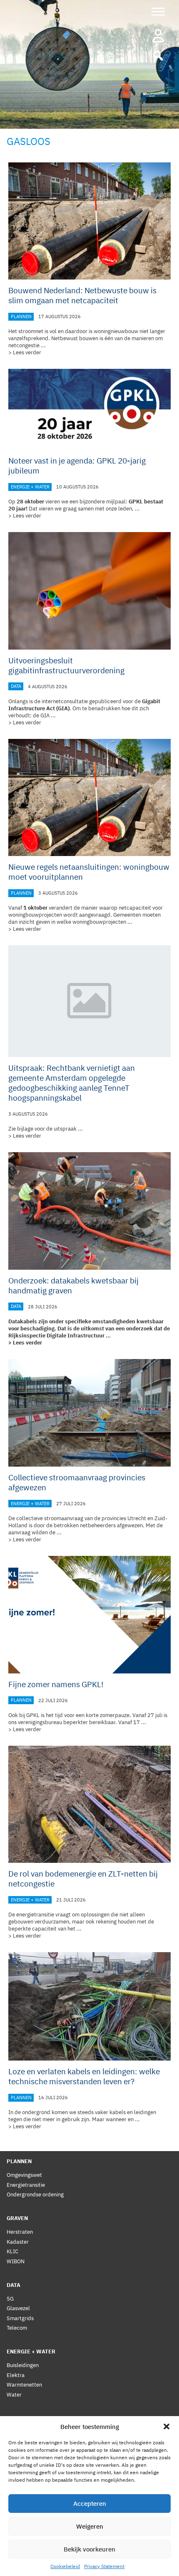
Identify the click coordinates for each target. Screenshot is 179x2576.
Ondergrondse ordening (35, 2195)
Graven (17, 2218)
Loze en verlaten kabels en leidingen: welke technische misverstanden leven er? (84, 2076)
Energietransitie (26, 2185)
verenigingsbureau (40, 1722)
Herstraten (20, 2232)
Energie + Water (30, 487)
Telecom (17, 2328)
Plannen (21, 316)
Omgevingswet (24, 2175)
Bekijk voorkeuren (89, 2549)
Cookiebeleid (65, 2566)
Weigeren (90, 2526)
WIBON (16, 2261)
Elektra (16, 2375)
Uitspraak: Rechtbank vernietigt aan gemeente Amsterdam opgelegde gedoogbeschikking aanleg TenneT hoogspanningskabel (72, 1083)
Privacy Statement (104, 2566)
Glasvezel (18, 2308)
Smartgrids (20, 2318)
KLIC (12, 2251)
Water (14, 2395)
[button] (167, 2426)
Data (16, 687)
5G (10, 2299)
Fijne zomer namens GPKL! (56, 1684)
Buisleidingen (23, 2365)
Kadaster (18, 2242)
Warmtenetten (24, 2385)
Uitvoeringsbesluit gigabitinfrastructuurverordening (66, 665)
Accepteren (90, 2504)
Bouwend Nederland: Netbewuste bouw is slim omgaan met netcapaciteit (82, 295)
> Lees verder (25, 352)
